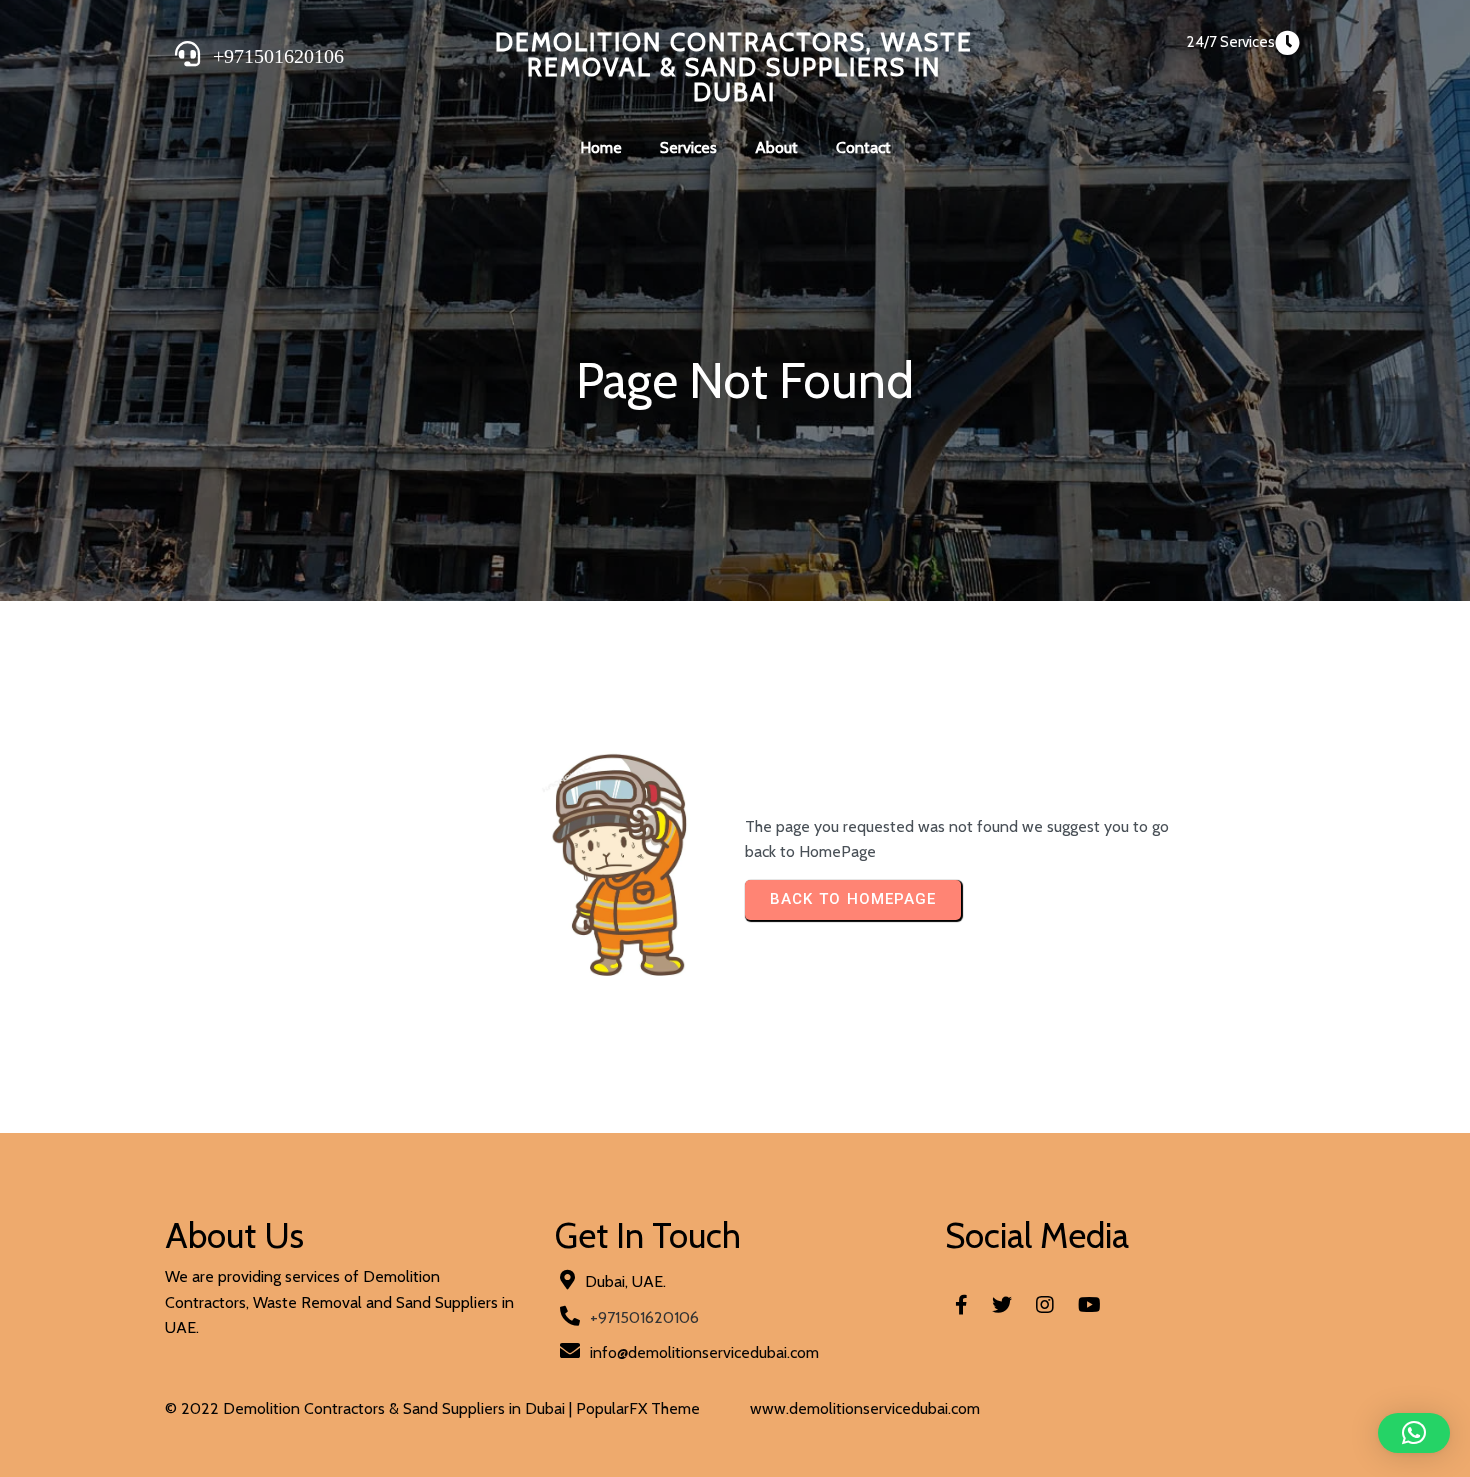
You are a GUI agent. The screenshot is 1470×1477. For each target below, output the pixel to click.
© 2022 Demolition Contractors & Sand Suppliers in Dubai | (370, 1408)
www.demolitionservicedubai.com (865, 1408)
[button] (1414, 1433)
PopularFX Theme (638, 1408)
